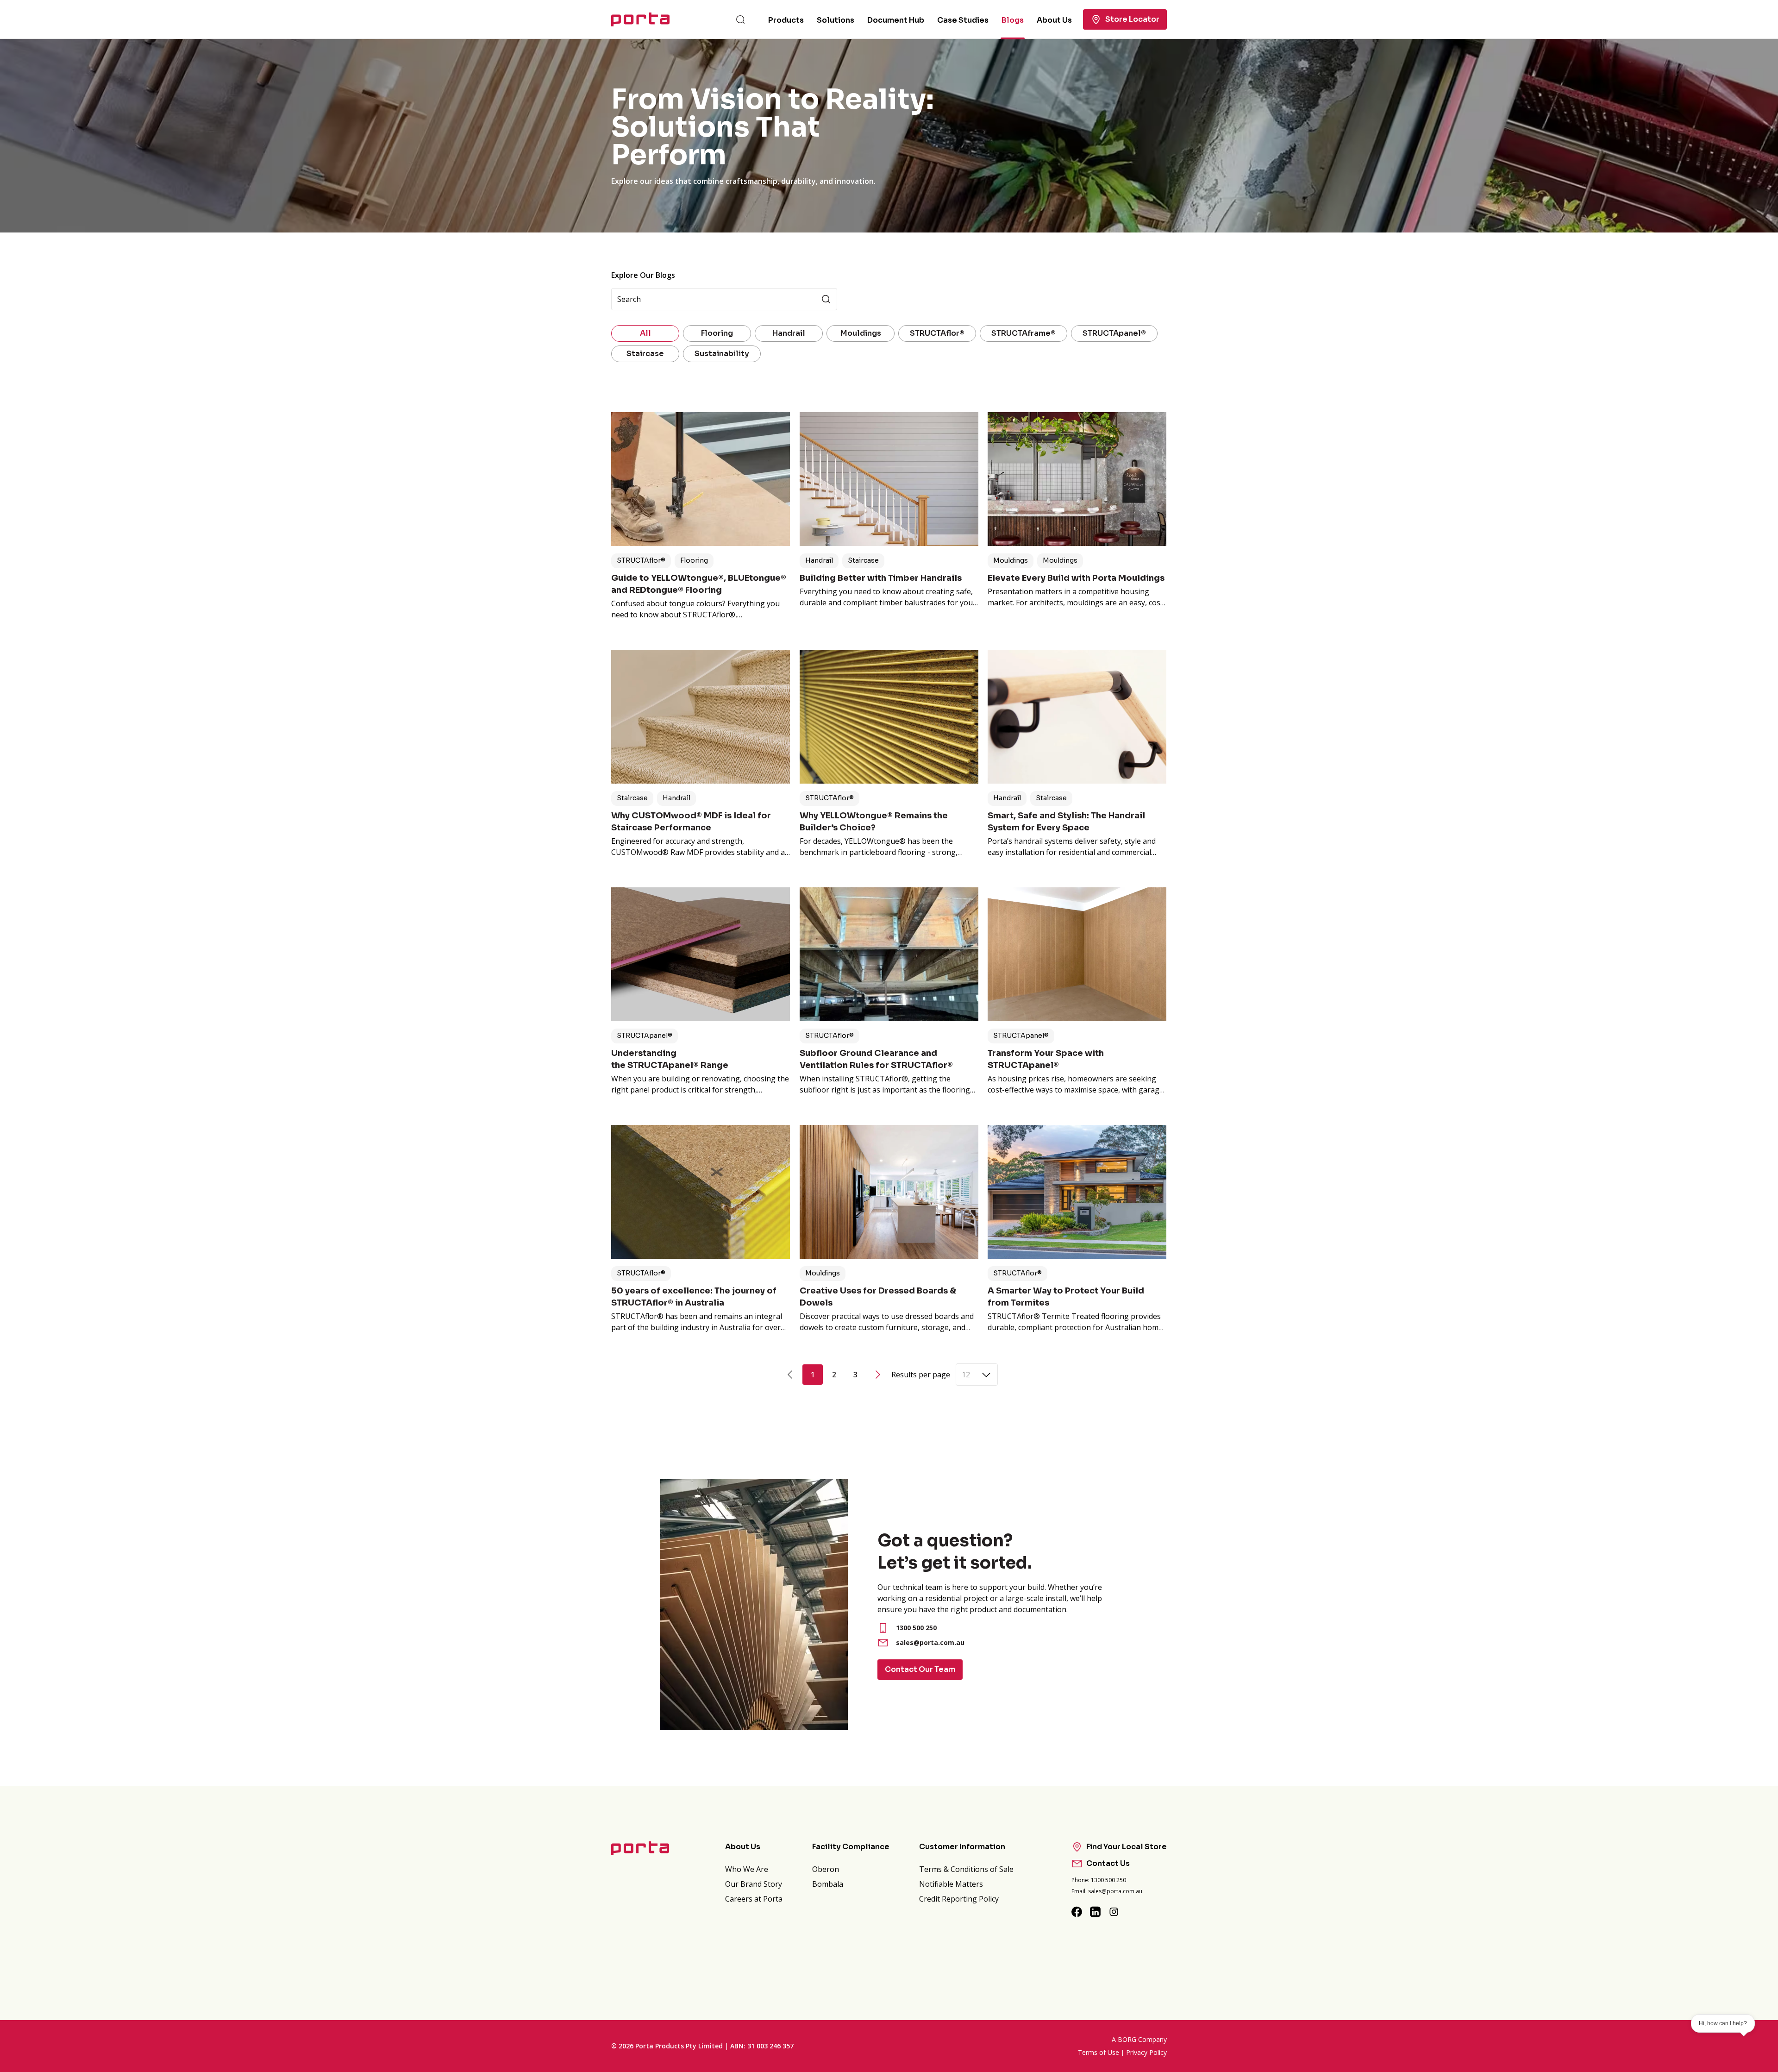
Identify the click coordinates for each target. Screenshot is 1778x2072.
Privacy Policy (1146, 2052)
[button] (641, 561)
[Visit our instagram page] (1114, 1912)
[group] (889, 136)
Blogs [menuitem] (1013, 20)
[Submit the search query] (826, 299)
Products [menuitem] (786, 20)
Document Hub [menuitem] (896, 20)
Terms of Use (1099, 2052)
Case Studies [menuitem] (963, 20)
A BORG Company (1139, 2039)
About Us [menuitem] (1054, 20)
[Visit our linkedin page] (1096, 1912)
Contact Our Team (920, 1669)
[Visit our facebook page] (1077, 1912)
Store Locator (1132, 19)
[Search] (740, 19)
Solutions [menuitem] (836, 20)
